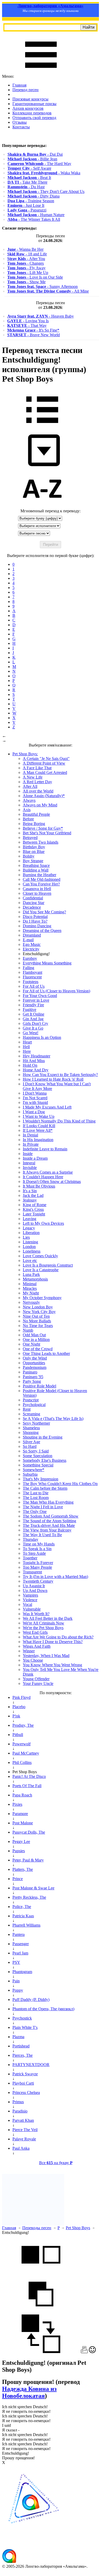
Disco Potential (35, 917)
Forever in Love (36, 1000)
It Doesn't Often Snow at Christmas (52, 1181)
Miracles (30, 1288)
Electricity (31, 949)
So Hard (30, 1446)
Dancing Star (34, 903)
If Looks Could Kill (39, 1126)
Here (27, 1051)
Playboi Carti (23, 2083)
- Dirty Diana (34, 196)
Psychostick (22, 2018)
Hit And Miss (34, 1061)
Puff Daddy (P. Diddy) (31, 2000)
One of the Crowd (38, 1349)
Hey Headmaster (37, 1056)
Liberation (31, 1233)
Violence (30, 1600)
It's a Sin (30, 1191)
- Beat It (29, 178)
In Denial (30, 1135)
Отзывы (20, 122)
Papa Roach (22, 1795)
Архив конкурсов (28, 108)
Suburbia (30, 1474)
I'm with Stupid (35, 1102)
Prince (18, 1879)
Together (30, 1558)
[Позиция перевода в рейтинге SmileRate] (92, 2352)
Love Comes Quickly (40, 1256)
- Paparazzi (27, 210)
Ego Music (32, 944)
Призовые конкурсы (30, 99)
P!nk (16, 1716)
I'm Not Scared (35, 1098)
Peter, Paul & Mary (28, 1860)
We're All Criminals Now (44, 1623)
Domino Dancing (37, 926)
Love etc (30, 1260)
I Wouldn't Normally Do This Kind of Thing (59, 1121)
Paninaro (30, 1372)
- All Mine (48, 291)
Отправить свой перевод (34, 118)
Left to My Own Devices (43, 1223)
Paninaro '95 (33, 1377)
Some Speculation (38, 1456)
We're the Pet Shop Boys (43, 1628)
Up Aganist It (34, 1586)
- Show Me (26, 282)
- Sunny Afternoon (42, 286)
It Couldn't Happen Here (43, 1177)
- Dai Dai (35, 154)
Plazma (18, 2037)
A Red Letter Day (37, 782)
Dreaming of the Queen (42, 930)
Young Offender (36, 1679)
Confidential (33, 898)
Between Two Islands (41, 842)
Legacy (29, 1228)
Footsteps (31, 982)
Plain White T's (25, 2027)
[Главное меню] (41, 72)
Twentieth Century (38, 1581)
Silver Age (31, 1442)
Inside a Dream (35, 1158)
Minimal (30, 1284)
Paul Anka (21, 2148)
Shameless (31, 1428)
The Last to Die (36, 1493)
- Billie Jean (32, 159)
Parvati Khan (23, 2120)
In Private (31, 1144)
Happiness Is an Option (42, 1037)
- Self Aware (29, 168)
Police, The (22, 1907)
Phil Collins (22, 1762)
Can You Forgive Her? (41, 884)
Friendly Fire (33, 1005)
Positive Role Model (39, 1386)
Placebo (19, 1707)
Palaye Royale (24, 2139)
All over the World (38, 791)
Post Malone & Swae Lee (33, 1888)
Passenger (21, 1944)
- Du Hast (26, 187)
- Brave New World (34, 335)
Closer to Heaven (37, 893)
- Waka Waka (44, 173)
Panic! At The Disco (29, 1776)
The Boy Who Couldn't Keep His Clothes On (60, 1484)
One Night (31, 1344)
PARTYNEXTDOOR (31, 2065)
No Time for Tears (38, 1326)
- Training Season (31, 201)
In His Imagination (38, 1140)
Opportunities (34, 1363)
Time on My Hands (39, 1544)
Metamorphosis (35, 1279)
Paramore (20, 1814)
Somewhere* (34, 1470)
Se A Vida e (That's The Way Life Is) (53, 1419)
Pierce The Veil (25, 2130)
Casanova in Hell (37, 889)
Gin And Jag (33, 1019)
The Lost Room (36, 1498)
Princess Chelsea (26, 2092)
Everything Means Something (47, 963)
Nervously (31, 1302)
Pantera (19, 1934)
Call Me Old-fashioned (42, 879)
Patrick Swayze (25, 2074)
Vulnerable (32, 1609)
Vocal (27, 1604)
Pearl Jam (20, 1953)
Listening (30, 1242)
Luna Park (31, 1274)
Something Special (38, 1465)
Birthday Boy (34, 847)
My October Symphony (42, 1298)
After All (30, 786)
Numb (28, 1330)
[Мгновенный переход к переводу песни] (42, 466)
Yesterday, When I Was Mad (46, 1656)
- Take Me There (27, 182)
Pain (16, 1981)
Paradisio (20, 2111)
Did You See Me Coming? (44, 912)
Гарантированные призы (34, 104)
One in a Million (36, 1340)
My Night (31, 1293)
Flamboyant (33, 972)
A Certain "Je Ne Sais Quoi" (46, 759)
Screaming (31, 1414)
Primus (18, 2102)
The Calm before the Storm (45, 1488)
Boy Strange (33, 861)
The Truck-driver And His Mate (49, 1525)
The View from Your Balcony (47, 1530)
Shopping (31, 1432)
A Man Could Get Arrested (45, 772)
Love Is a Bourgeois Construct (48, 1265)
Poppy (18, 1990)
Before (28, 819)
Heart (27, 1042)
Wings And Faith (37, 1646)
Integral (29, 1163)
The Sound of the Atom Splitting (49, 1521)
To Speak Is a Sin (37, 1549)
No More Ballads (37, 1321)
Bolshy (29, 856)
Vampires (30, 1595)
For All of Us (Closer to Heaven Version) (56, 991)
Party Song (32, 1381)
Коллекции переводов (32, 113)
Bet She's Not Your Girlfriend (47, 833)
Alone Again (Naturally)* (44, 796)
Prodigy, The (23, 1725)
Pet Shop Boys (78, 2228)
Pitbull (18, 1735)
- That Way (27, 325)
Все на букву (56, 2163)
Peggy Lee (21, 1841)
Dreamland (32, 935)
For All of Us (34, 986)
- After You (26, 259)
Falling (28, 968)
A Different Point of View (44, 763)
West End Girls (35, 1632)
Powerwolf (21, 1744)
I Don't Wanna (35, 1093)
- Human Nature (36, 215)
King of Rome (35, 1205)
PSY (16, 1962)
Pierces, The (23, 2055)
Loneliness (32, 1251)
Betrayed (30, 838)
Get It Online (34, 1014)
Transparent (32, 1572)
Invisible (30, 1168)
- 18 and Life (27, 254)
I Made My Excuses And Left (47, 1107)
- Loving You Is (28, 321)
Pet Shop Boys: (25, 754)
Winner (29, 1651)
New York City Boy (39, 1312)
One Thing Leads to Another (46, 1353)
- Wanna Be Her (25, 249)
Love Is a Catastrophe (41, 1270)
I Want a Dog (34, 1112)
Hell (26, 1047)
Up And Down (35, 1591)
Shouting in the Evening (43, 1437)
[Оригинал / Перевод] (41, 2352)
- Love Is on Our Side (35, 277)
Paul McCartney (26, 1753)
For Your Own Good (40, 996)
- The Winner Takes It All (34, 219)
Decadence (32, 907)
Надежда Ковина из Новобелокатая (29, 2392)
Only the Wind (35, 1358)
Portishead (21, 2046)
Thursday (31, 1539)
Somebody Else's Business (45, 1460)
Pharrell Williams (26, 1925)
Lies (26, 1237)
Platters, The (23, 1869)
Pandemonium (35, 1367)
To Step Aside (34, 1553)
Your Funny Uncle (38, 1683)
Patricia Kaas (23, 1916)
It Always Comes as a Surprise (48, 1172)
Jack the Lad (33, 1195)
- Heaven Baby (41, 316)
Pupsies (19, 1851)
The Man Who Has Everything (48, 1502)
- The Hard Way (39, 164)
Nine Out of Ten (36, 1316)
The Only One (35, 1511)
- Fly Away (26, 268)
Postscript (31, 1400)
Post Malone (23, 1823)
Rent (27, 1409)
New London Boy (38, 1307)
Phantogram (22, 1972)
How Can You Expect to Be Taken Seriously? (60, 1075)
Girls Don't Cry (35, 1023)
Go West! (31, 1033)
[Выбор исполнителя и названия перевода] (42, 427)
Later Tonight (34, 1214)
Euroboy (30, 958)
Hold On (30, 1065)
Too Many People (37, 1567)
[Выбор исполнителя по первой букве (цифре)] (42, 506)
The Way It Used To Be (42, 1535)
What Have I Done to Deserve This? (53, 1642)
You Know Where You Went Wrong (52, 1665)
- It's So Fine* (33, 330)
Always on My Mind (40, 805)
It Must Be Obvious (39, 1186)
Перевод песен (26, 90)
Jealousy (30, 1200)
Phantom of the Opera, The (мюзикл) (43, 2009)
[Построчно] (41, 2312)
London (29, 1247)
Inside (28, 1154)
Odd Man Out (34, 1335)
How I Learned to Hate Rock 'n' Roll (53, 1079)
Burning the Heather (39, 875)
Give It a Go (33, 1028)
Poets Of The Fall (27, 1786)
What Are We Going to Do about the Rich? (58, 1637)
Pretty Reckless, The (29, 1897)
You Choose (33, 1660)
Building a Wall (36, 870)
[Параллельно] (41, 2272)
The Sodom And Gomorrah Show (51, 1516)
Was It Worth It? (36, 1614)
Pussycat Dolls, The (29, 1832)
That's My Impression (41, 1479)
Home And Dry (36, 1070)
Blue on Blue (34, 851)
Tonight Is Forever (38, 1563)
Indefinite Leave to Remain (45, 1149)
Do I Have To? (35, 921)
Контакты (21, 127)
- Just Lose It (26, 205)
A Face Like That (37, 768)
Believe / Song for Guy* (43, 828)
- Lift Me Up (28, 273)
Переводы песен (37, 2228)
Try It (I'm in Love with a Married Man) (55, 1577)
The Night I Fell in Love (43, 1507)
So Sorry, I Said (36, 1451)
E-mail (28, 940)
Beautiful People (36, 814)
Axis (27, 810)
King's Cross (33, 1209)
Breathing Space (36, 865)
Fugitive (30, 1010)
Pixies (17, 1804)
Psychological (34, 1405)
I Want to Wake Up (39, 1116)
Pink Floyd (21, 1697)
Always (29, 800)
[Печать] (84, 2352)
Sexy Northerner (36, 1423)
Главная (19, 85)
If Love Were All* (38, 1130)
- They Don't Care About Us (46, 191)
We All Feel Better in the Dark (48, 1618)
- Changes (26, 263)
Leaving (30, 1219)
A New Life (33, 777)
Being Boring (34, 824)
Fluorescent (32, 977)
